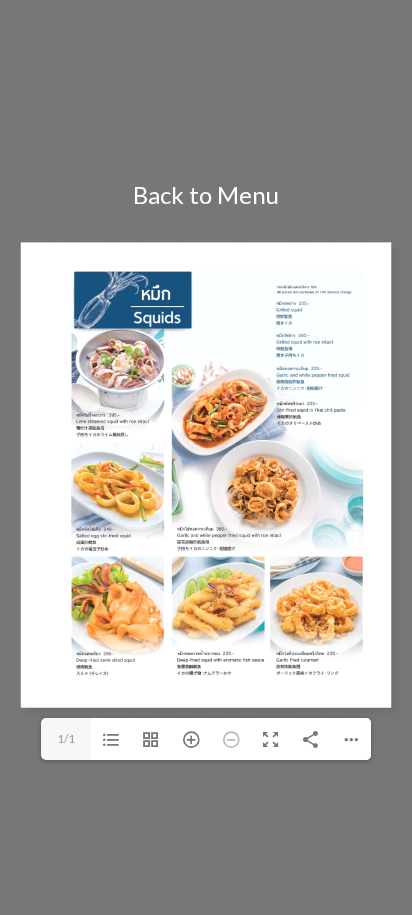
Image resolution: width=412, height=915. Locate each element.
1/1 (66, 738)
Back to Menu (206, 194)
